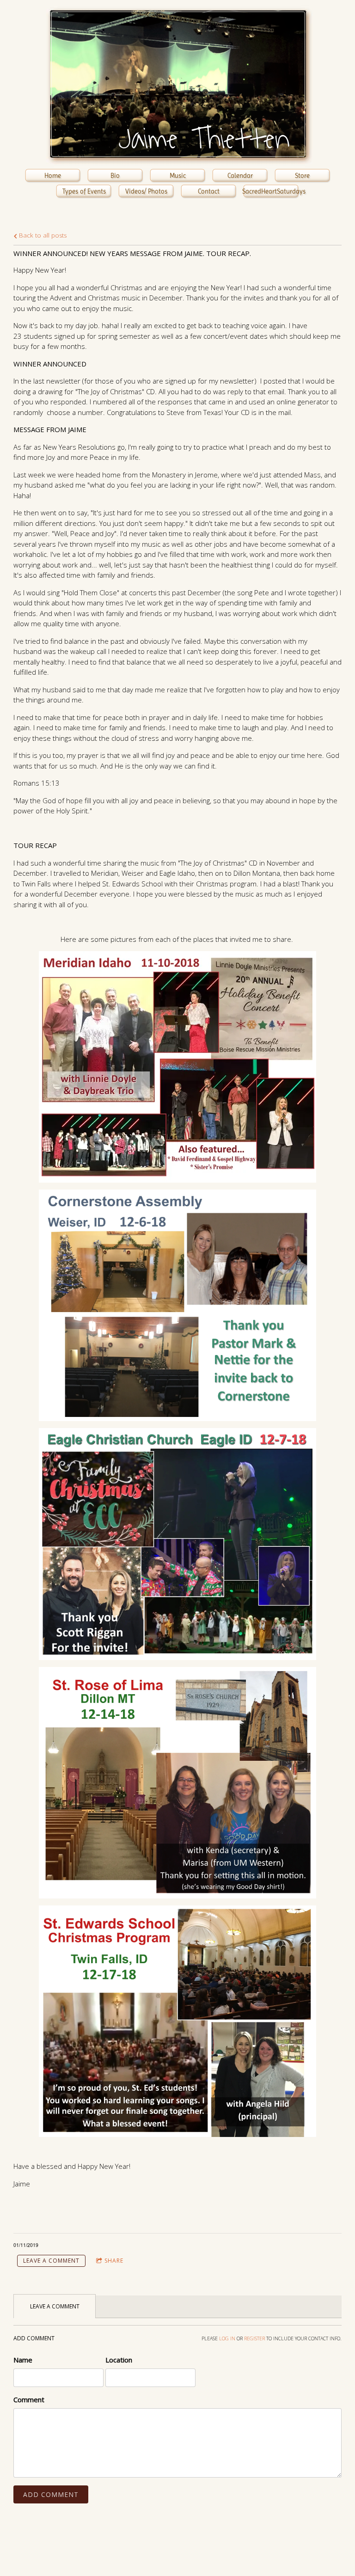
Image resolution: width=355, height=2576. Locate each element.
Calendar (240, 176)
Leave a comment (51, 2261)
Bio (115, 176)
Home (53, 176)
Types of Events (84, 191)
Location (119, 2360)
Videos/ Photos (146, 191)
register (254, 2338)
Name (23, 2360)
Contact (209, 191)
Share (114, 2261)
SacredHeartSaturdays (271, 191)
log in (227, 2338)
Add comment (51, 2494)
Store (302, 176)
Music (178, 176)
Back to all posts (42, 235)
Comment (29, 2399)
